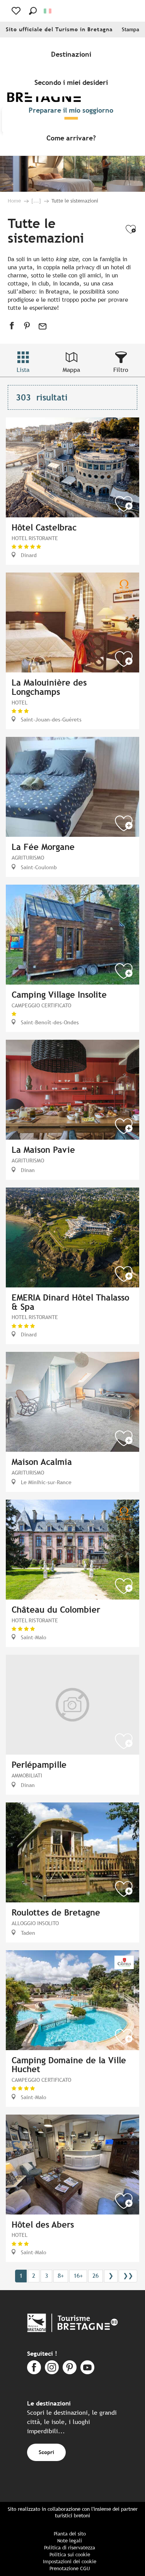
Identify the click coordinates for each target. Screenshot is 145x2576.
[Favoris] (17, 11)
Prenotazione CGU (70, 2568)
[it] (48, 11)
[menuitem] (73, 54)
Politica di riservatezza (70, 2548)
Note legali (70, 2541)
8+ (61, 2276)
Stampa (130, 30)
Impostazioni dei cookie (70, 2562)
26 (96, 2276)
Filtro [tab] (121, 370)
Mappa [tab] (71, 370)
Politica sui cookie (70, 2555)
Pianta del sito (70, 2534)
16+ (78, 2276)
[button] (33, 11)
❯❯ (128, 2276)
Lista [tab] (23, 370)
